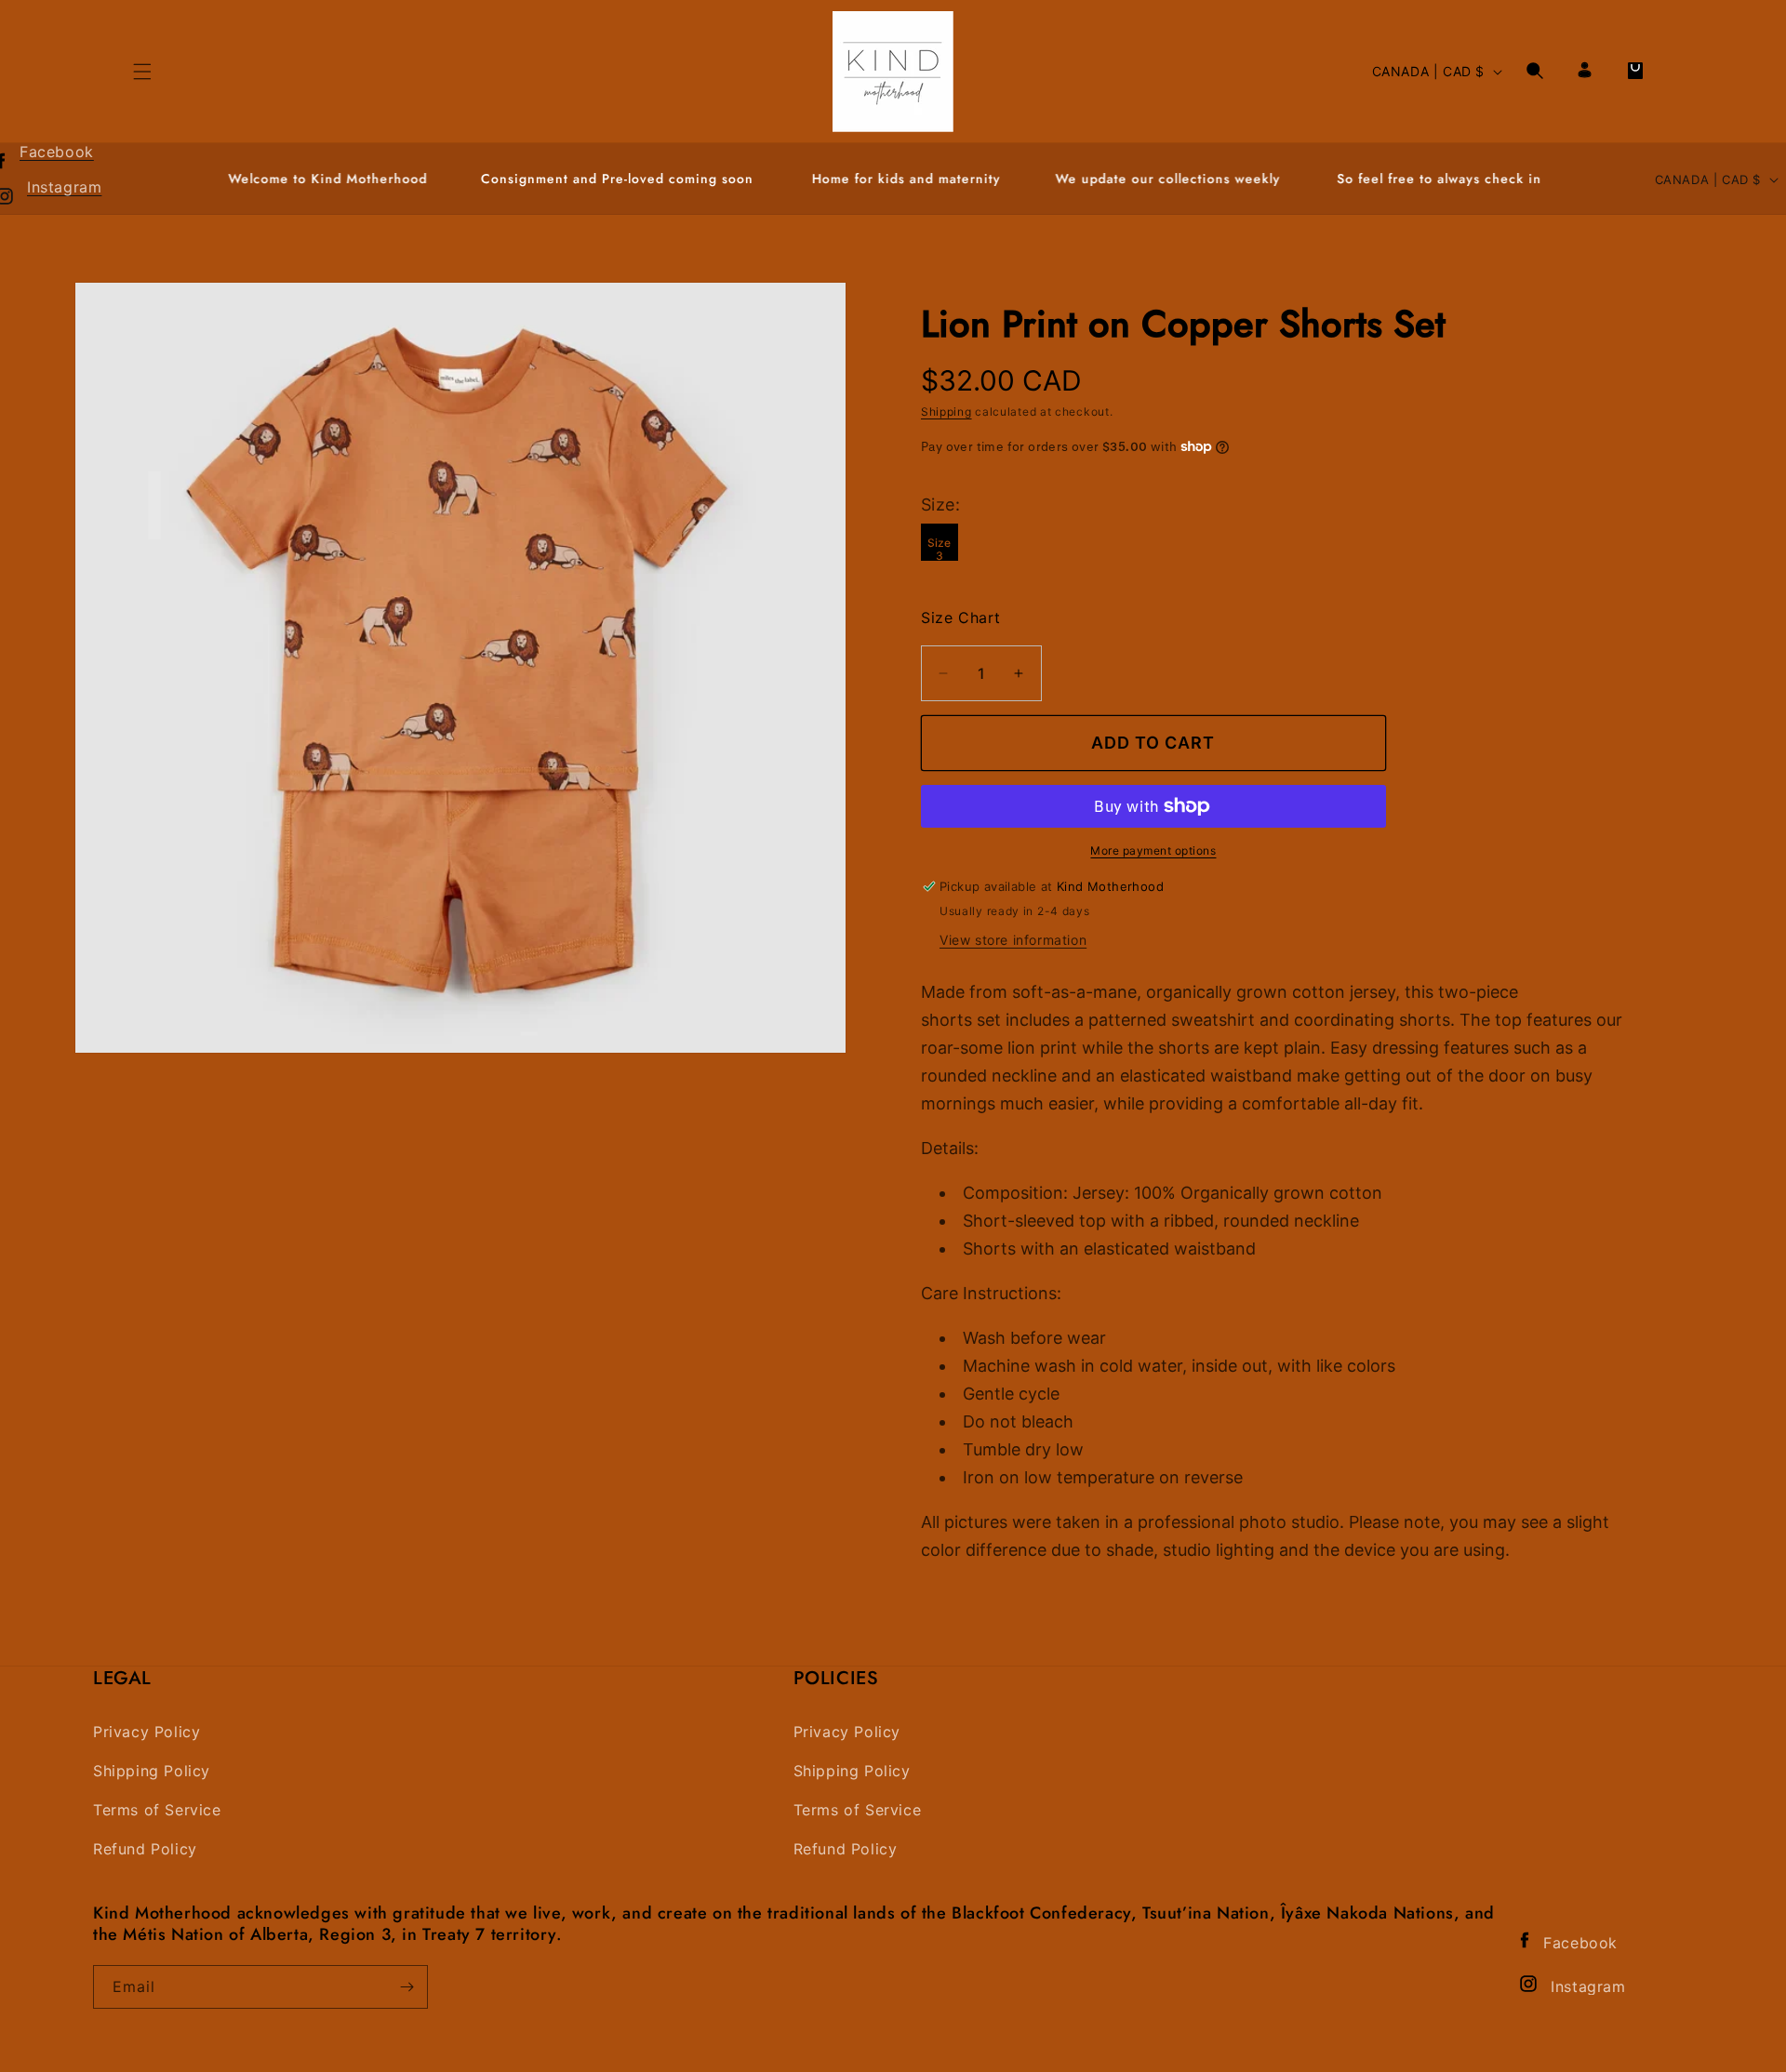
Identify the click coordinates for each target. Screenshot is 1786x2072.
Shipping (946, 412)
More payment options (1153, 850)
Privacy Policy (147, 1732)
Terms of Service (157, 1810)
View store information (1013, 940)
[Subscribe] (407, 1987)
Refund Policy (145, 1849)
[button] (1535, 71)
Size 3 (939, 548)
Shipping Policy (152, 1771)
